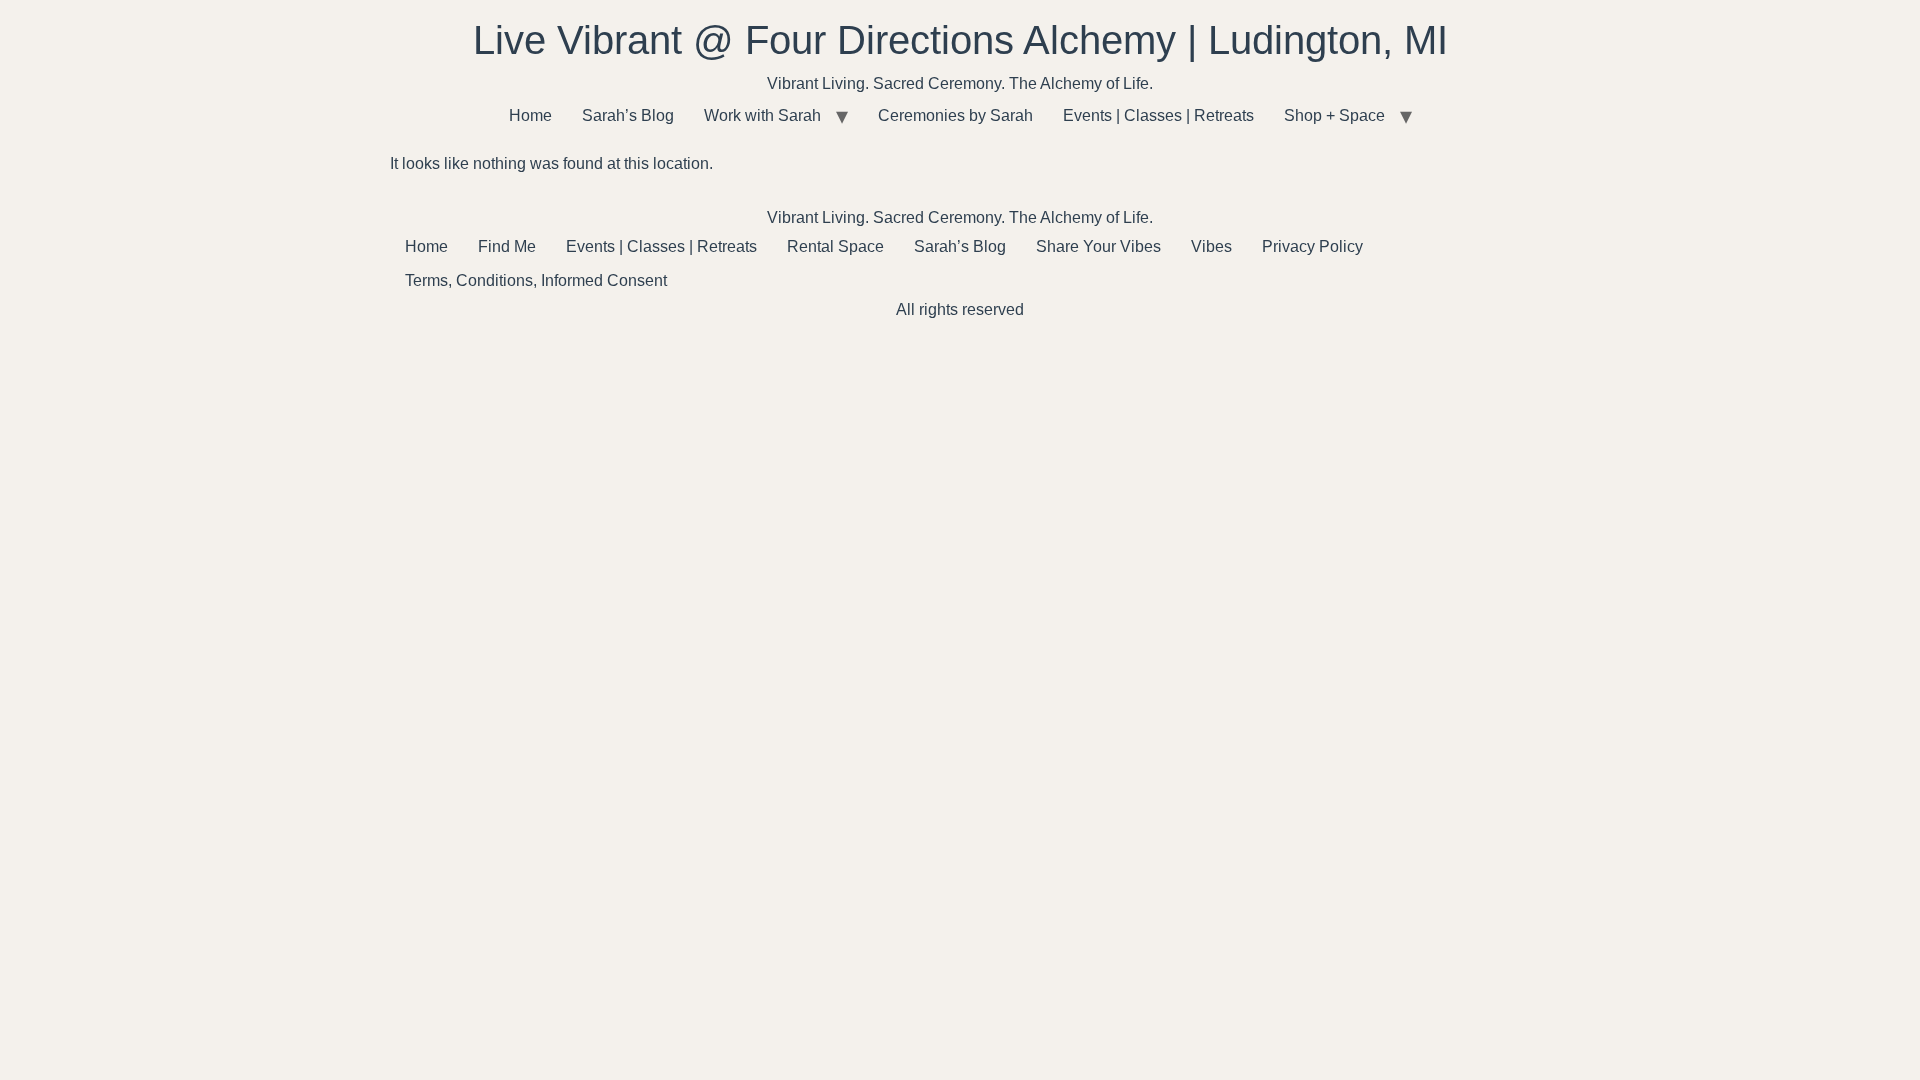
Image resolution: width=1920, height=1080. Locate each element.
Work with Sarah (762, 115)
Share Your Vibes (1098, 246)
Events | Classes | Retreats (1158, 115)
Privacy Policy (1312, 246)
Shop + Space (1334, 115)
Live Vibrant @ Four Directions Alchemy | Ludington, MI (960, 40)
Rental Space (835, 246)
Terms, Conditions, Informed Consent (536, 280)
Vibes (1211, 246)
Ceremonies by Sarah (955, 115)
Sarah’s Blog (628, 115)
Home (530, 115)
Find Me (507, 246)
